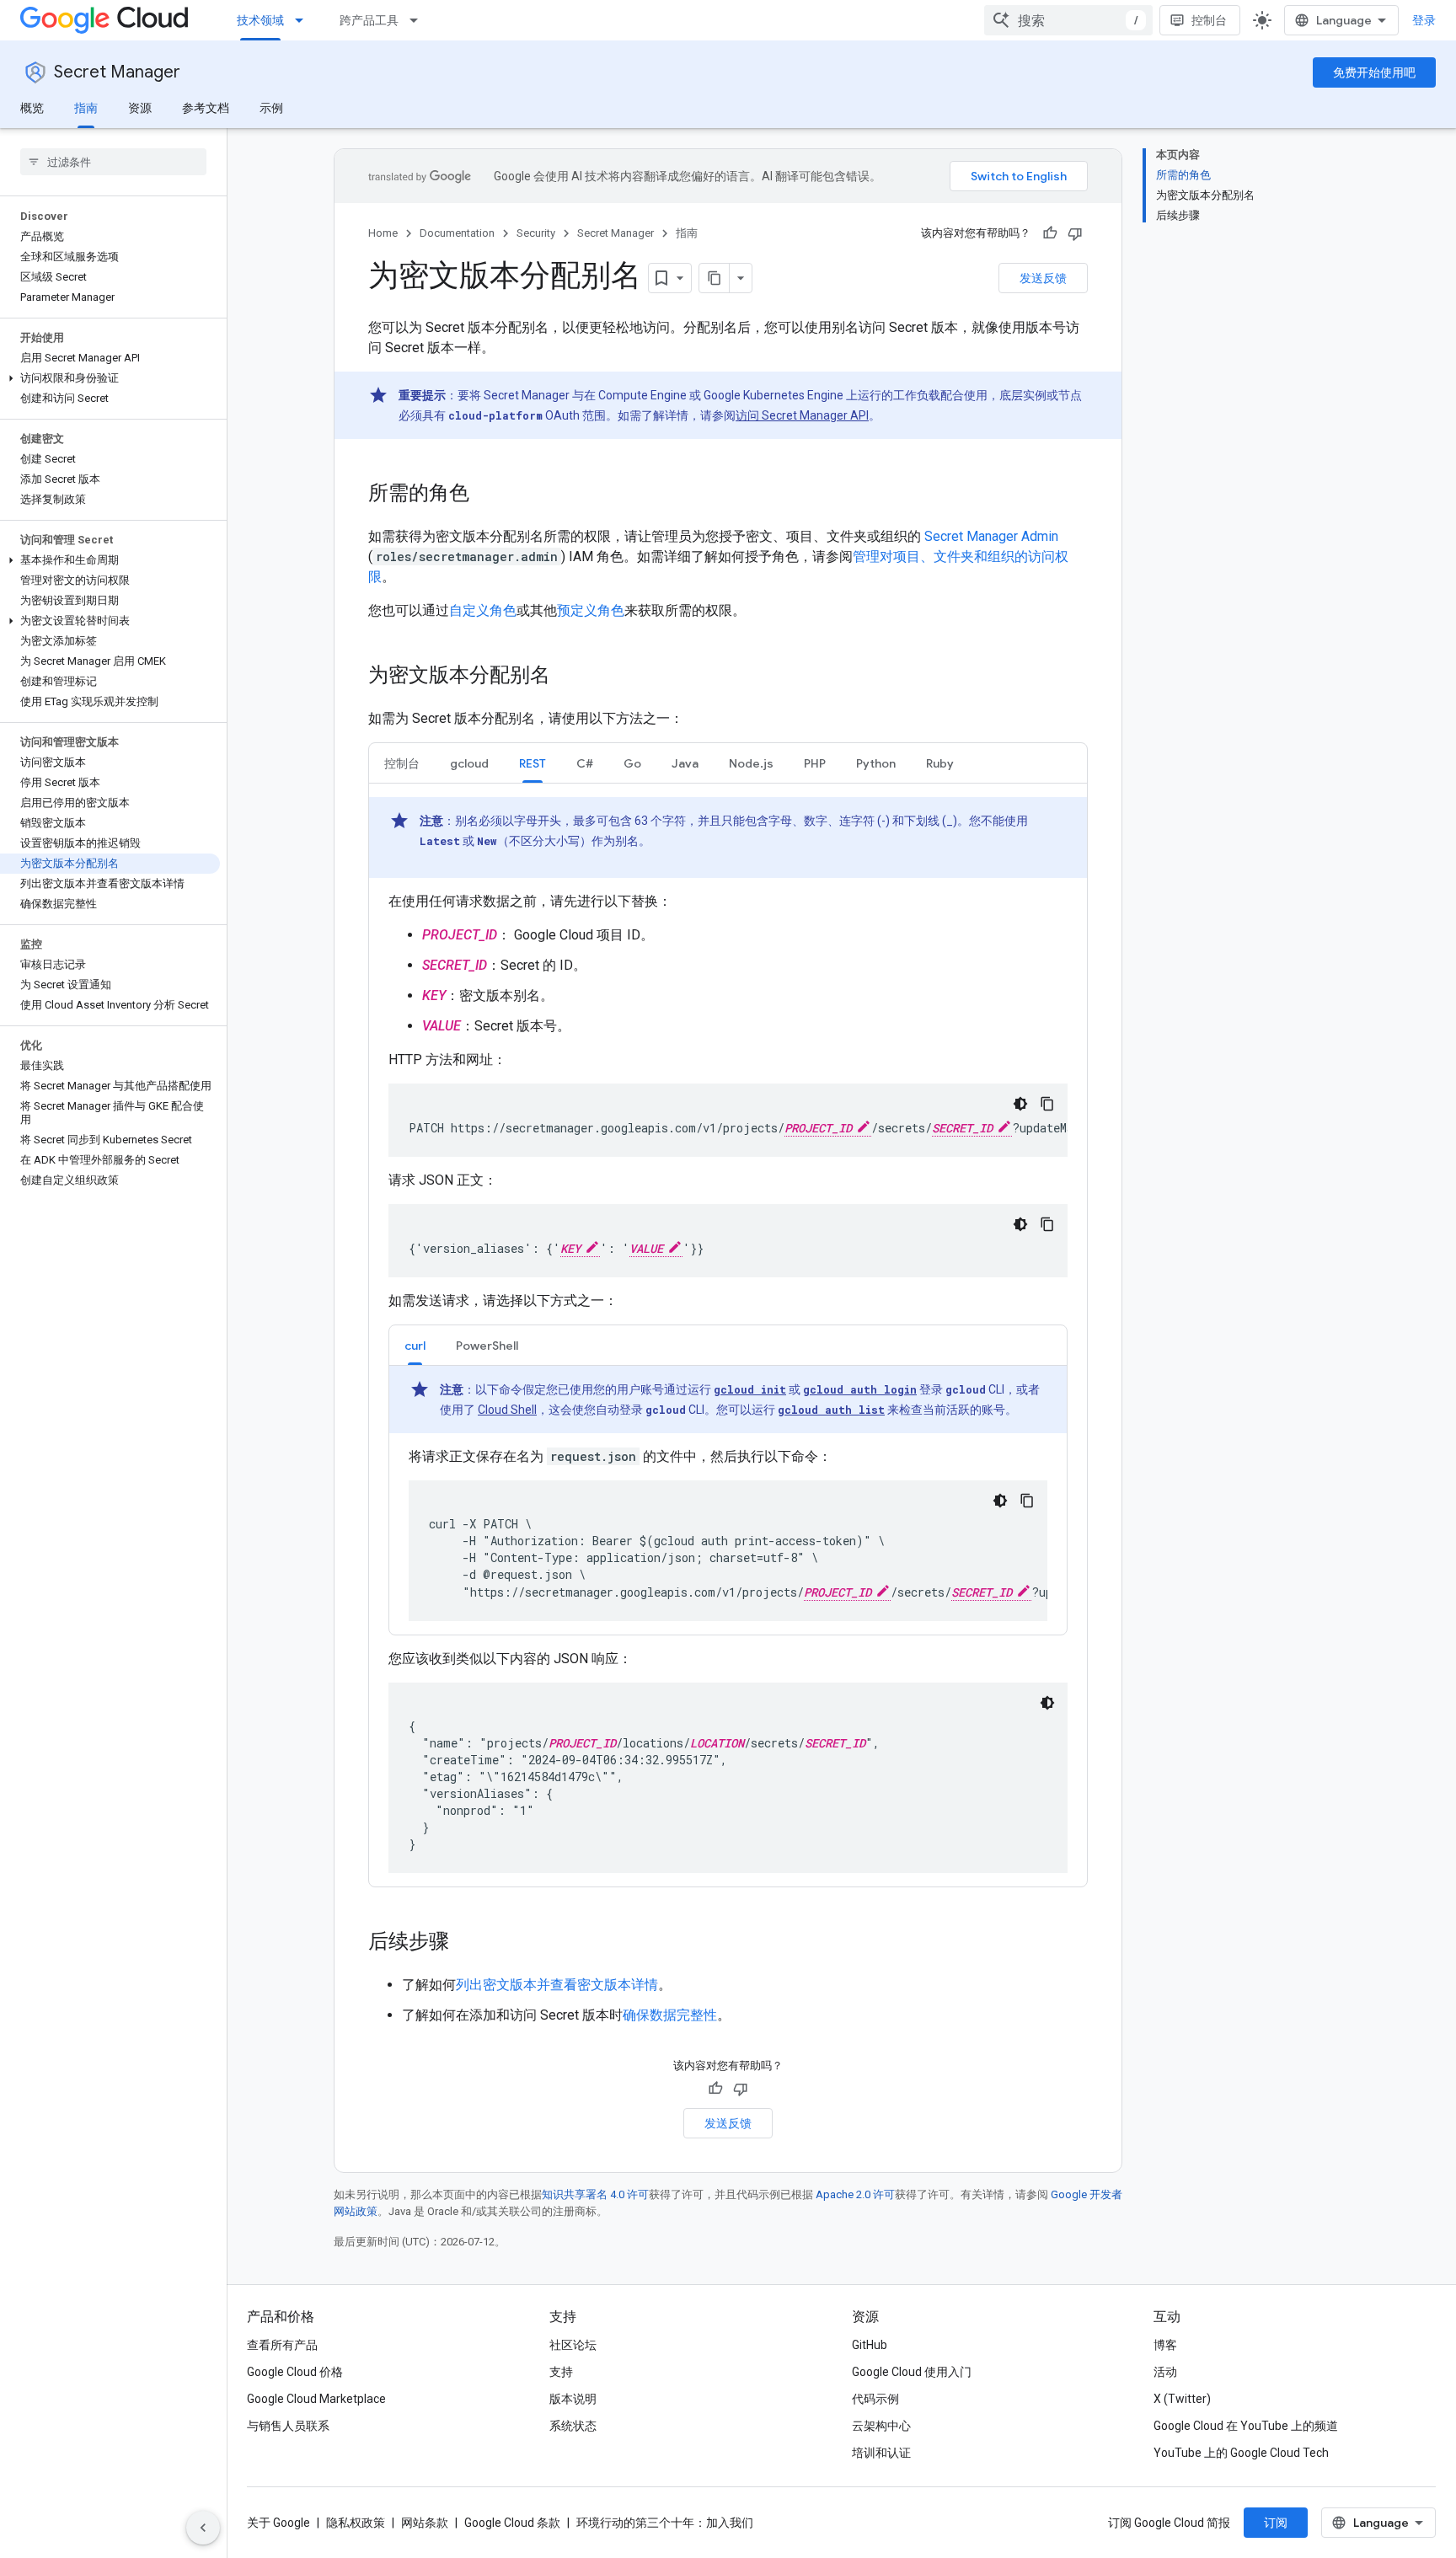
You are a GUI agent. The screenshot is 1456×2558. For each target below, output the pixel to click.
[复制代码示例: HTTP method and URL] (1047, 1104)
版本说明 (573, 2399)
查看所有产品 (282, 2345)
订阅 (1276, 2523)
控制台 (1209, 20)
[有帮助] (1050, 233)
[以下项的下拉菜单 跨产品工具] (419, 20)
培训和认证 (881, 2453)
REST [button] (533, 763)
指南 (86, 108)
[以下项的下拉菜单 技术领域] (304, 20)
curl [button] (415, 1346)
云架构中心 (881, 2426)
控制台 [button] (402, 763)
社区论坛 (573, 2345)
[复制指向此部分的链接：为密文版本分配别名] (567, 677)
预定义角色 (591, 610)
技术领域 (260, 20)
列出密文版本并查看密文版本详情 (557, 1985)
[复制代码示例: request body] (1047, 1224)
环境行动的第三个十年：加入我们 (665, 2523)
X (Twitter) (1182, 2399)
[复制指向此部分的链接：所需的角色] (486, 495)
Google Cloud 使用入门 (912, 2372)
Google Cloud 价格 (295, 2372)
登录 (1424, 20)
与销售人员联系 (288, 2426)
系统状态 (573, 2426)
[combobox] (1068, 20)
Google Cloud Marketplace (316, 2399)
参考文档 (206, 108)
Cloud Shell (507, 1410)
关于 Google (278, 2523)
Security (536, 233)
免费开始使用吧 (1374, 72)
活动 (1165, 2372)
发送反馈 (1043, 278)
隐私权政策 (356, 2523)
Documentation (457, 233)
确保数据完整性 (670, 2015)
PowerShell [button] (487, 1346)
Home (383, 233)
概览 (32, 108)
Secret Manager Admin (991, 536)
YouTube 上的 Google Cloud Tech (1241, 2453)
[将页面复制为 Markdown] (715, 278)
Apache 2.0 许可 (855, 2194)
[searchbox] (113, 162)
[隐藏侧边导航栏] (203, 2528)
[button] (110, 378)
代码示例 (875, 2399)
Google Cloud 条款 (512, 2523)
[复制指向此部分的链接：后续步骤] (466, 1943)
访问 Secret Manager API (802, 415)
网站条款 (425, 2523)
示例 (271, 108)
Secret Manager (117, 72)
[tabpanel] (728, 1382)
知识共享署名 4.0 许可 (595, 2194)
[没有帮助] (1075, 233)
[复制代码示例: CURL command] (1027, 1501)
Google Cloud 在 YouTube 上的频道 (1246, 2426)
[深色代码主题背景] (1020, 1104)
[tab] (402, 763)
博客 (1165, 2345)
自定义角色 (483, 610)
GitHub (870, 2345)
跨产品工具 (369, 20)
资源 (140, 108)
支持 (561, 2372)
